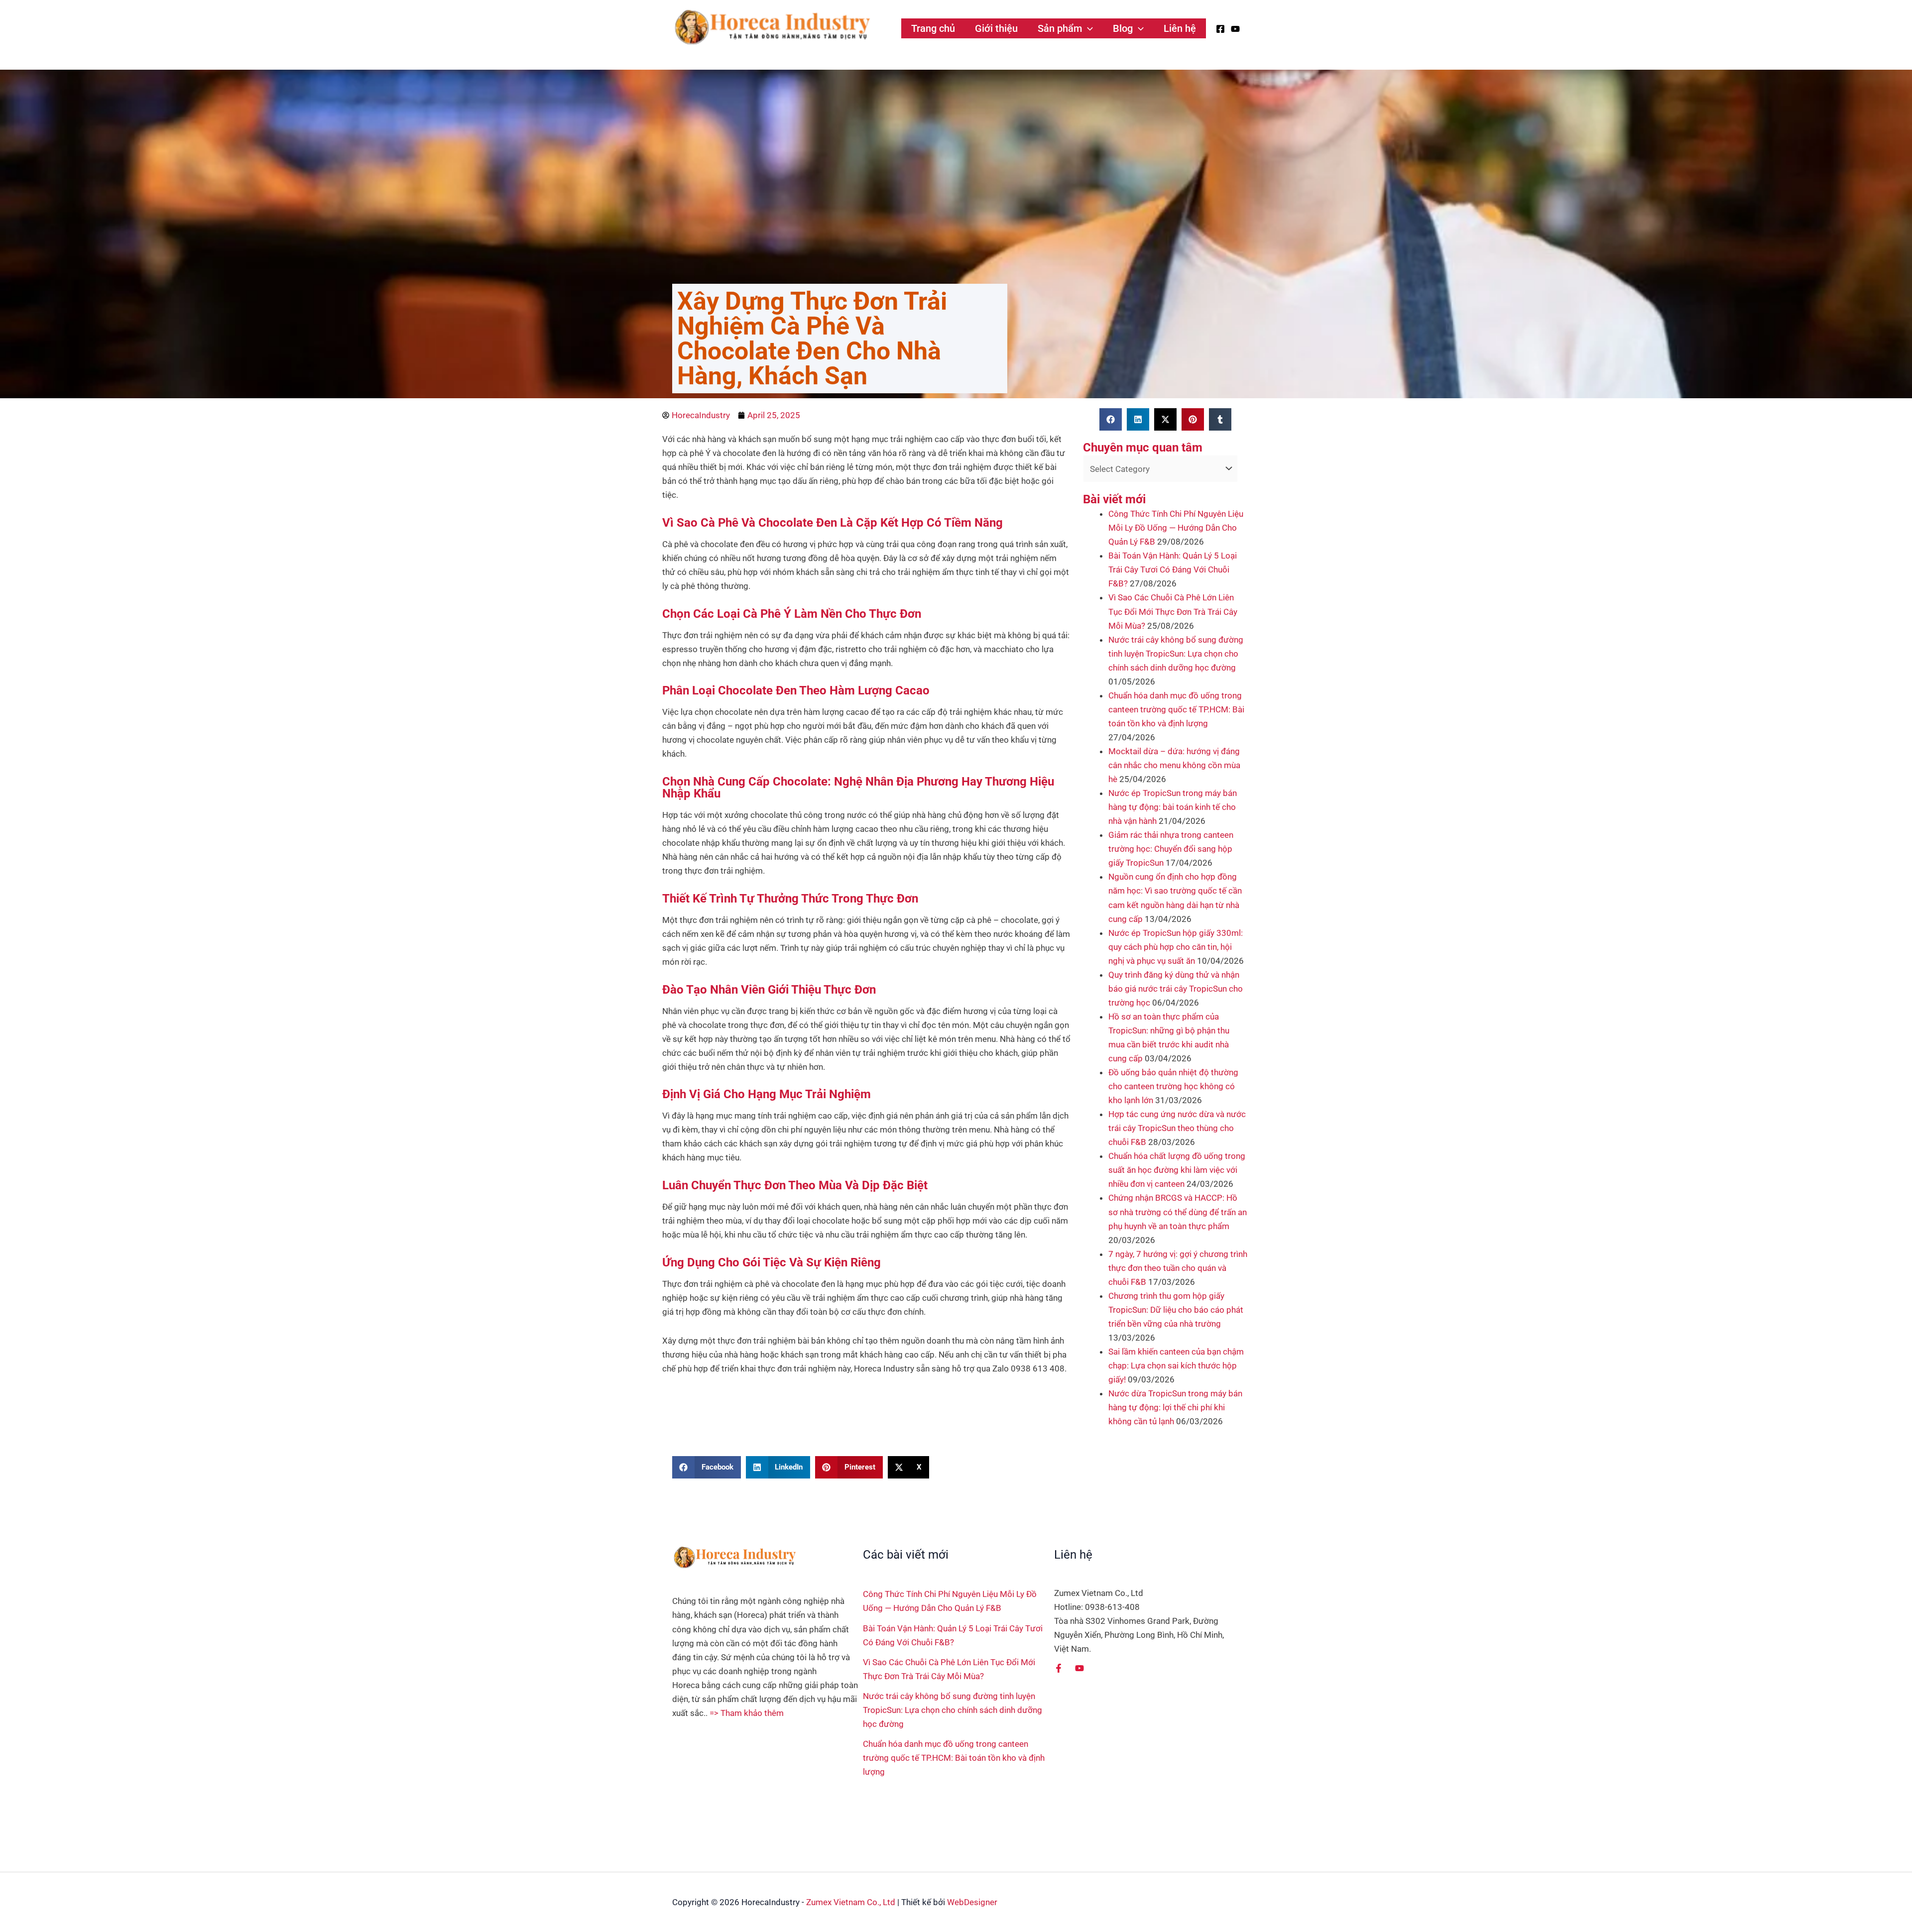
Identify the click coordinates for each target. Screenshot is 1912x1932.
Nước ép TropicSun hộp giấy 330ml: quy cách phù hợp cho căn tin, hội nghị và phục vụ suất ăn (1176, 947)
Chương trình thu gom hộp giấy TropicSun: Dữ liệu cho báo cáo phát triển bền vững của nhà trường (1176, 1310)
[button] (1087, 28)
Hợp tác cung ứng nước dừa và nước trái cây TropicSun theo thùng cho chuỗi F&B (1177, 1128)
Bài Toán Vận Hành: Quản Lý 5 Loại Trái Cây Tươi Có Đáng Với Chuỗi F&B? (1173, 569)
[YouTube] (1235, 29)
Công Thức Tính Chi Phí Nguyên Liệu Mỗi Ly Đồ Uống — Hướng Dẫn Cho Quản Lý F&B (1176, 528)
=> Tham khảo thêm (747, 1713)
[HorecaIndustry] (772, 27)
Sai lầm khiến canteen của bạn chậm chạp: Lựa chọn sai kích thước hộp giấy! (1176, 1365)
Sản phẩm (1060, 28)
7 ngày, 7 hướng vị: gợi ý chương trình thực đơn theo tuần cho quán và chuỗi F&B (1178, 1268)
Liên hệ (1180, 28)
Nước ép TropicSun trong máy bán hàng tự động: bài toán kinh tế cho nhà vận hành (1173, 807)
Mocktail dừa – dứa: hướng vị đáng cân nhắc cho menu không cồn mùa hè (1174, 765)
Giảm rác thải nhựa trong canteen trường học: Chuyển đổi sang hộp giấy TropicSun (1171, 849)
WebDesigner (972, 1902)
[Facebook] (1220, 29)
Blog (1123, 28)
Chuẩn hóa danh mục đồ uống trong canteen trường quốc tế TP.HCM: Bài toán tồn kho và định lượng (1176, 709)
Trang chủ (933, 28)
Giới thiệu (996, 28)
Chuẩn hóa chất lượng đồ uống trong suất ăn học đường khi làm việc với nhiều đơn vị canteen (1177, 1170)
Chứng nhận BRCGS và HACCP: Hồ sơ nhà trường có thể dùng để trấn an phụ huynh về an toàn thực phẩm (1178, 1212)
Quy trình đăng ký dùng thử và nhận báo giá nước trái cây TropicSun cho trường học (1176, 989)
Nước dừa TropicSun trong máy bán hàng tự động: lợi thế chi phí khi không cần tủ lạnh (1175, 1407)
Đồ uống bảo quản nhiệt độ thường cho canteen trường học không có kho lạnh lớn (1173, 1086)
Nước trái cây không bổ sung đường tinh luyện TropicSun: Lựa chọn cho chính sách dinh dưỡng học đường (1176, 654)
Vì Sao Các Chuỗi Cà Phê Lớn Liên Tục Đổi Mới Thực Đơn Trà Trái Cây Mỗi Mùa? (1173, 611)
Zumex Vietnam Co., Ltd (851, 1902)
